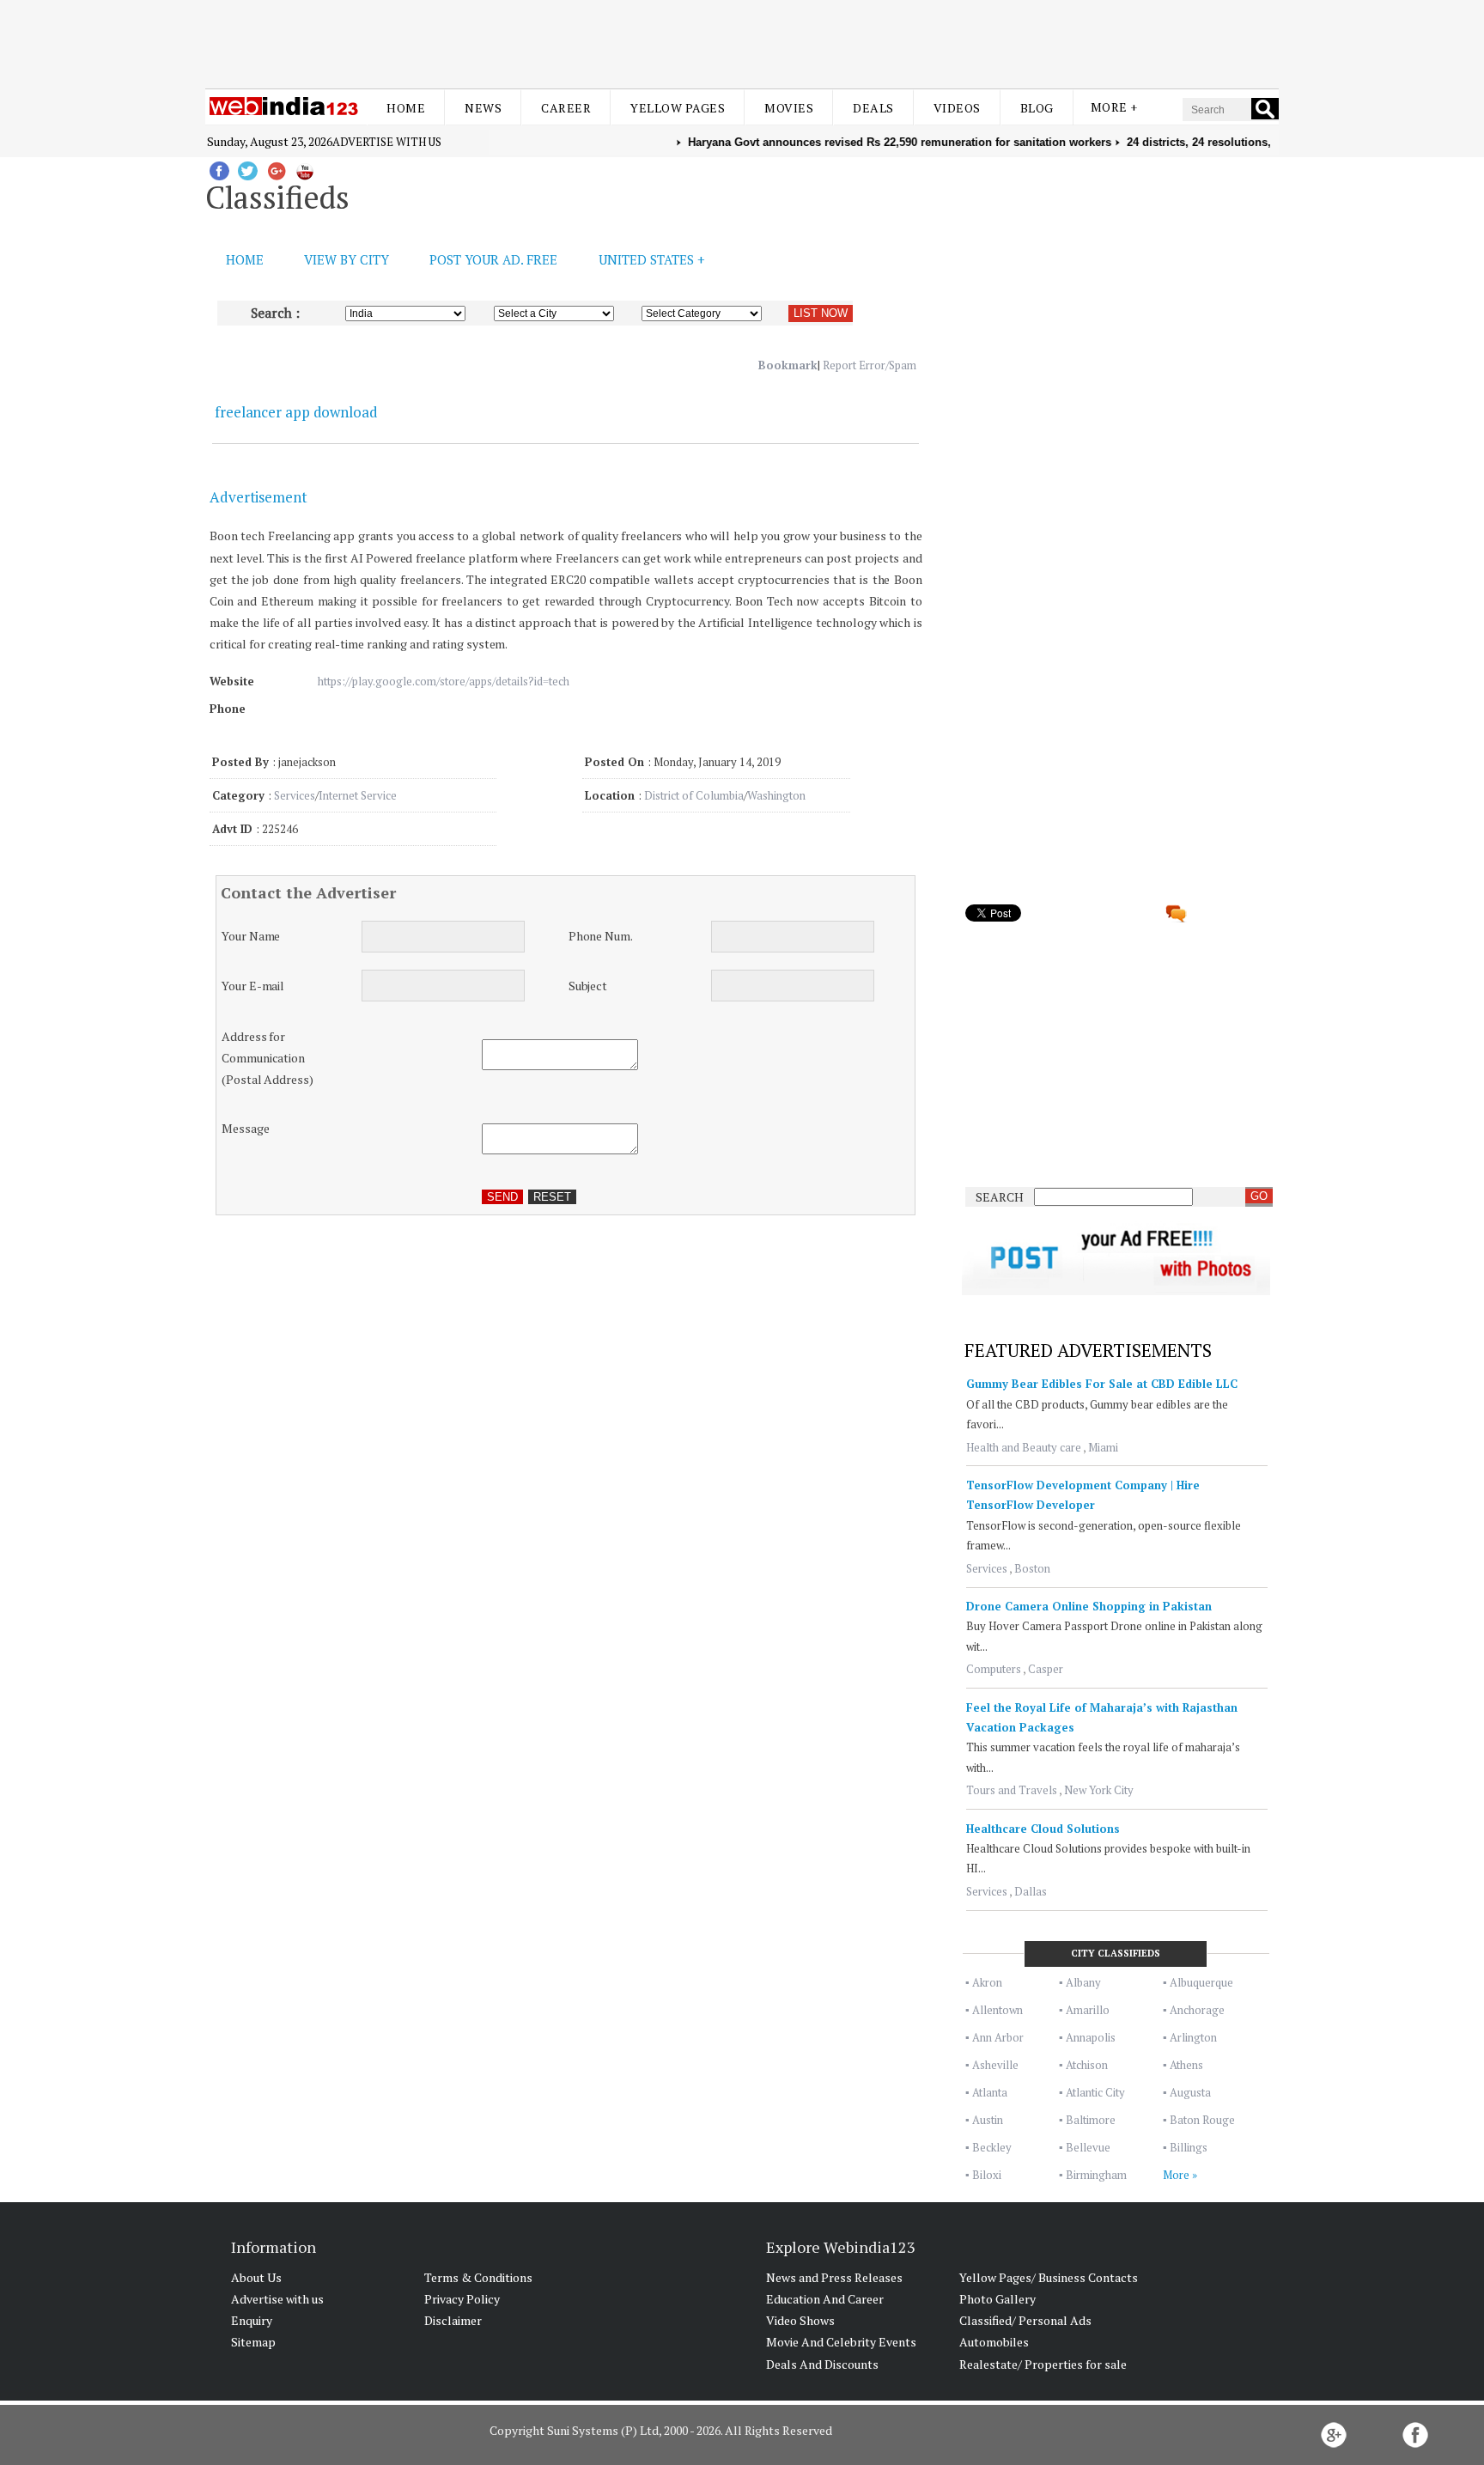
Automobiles (994, 2342)
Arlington (1193, 2037)
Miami (1103, 1447)
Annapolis (1091, 2037)
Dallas (1031, 1891)
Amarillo (1088, 2010)
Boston (1032, 1568)
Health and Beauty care (1024, 1447)
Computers (994, 1669)
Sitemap (253, 2342)
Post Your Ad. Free (493, 259)
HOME (245, 259)
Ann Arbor (998, 2037)
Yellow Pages (678, 108)
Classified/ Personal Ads (1025, 2320)
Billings (1189, 2147)
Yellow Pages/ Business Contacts (1049, 2277)
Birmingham (1096, 2175)
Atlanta (990, 2092)
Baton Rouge (1202, 2120)
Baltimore (1091, 2120)
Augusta (1190, 2092)
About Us (256, 2277)
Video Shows (800, 2320)
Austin (988, 2120)
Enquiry (252, 2320)
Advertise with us (387, 142)
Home (406, 108)
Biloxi (987, 2175)
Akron (987, 1982)
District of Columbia (694, 795)
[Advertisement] (742, 41)
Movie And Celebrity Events (841, 2342)
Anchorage (1197, 2010)
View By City (347, 259)
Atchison (1087, 2065)
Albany (1083, 1982)
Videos (957, 108)
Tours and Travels (1012, 1790)
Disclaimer (453, 2320)
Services (295, 795)
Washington (776, 795)
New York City (1099, 1790)
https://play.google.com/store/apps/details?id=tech (444, 681)
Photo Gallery (997, 2299)
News (483, 108)
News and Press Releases (834, 2277)
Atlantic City (1095, 2092)
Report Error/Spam (870, 365)
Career (566, 108)
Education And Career (825, 2299)
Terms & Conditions (478, 2277)
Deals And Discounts (822, 2364)
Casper (1046, 1669)
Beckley (992, 2147)
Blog (1037, 108)
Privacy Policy (462, 2299)
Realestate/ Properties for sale (1043, 2364)
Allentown (997, 2010)
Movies (789, 108)
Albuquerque (1201, 1982)
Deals (873, 108)
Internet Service (358, 795)
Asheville (995, 2065)
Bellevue (1088, 2147)
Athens (1186, 2065)
